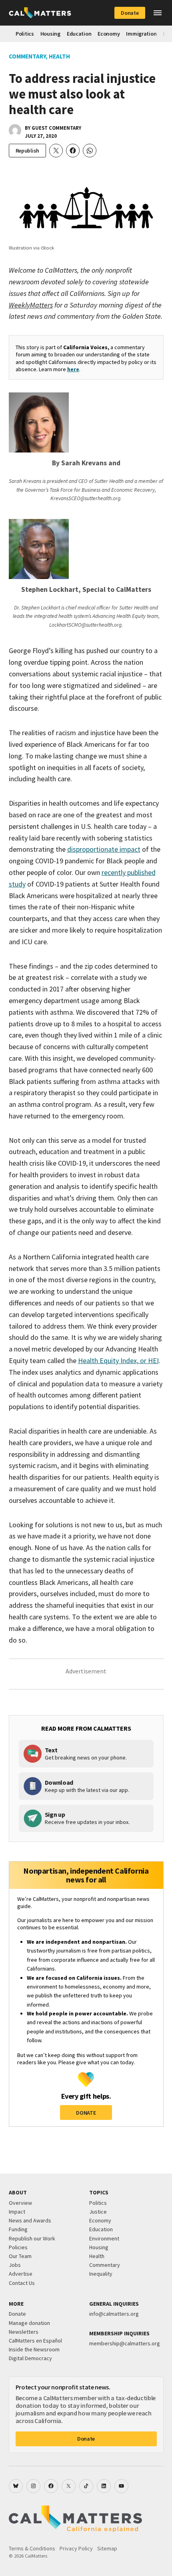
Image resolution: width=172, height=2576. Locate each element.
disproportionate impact (104, 849)
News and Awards (30, 2220)
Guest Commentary (56, 128)
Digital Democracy (30, 2358)
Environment (104, 2238)
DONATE (86, 2113)
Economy (109, 34)
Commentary (27, 56)
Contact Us (22, 2283)
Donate (130, 13)
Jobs (15, 2265)
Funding (18, 2229)
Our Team (20, 2256)
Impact (17, 2212)
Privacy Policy (76, 2548)
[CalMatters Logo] (40, 13)
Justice (98, 2212)
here (73, 369)
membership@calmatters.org (125, 2343)
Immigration (141, 34)
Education (79, 34)
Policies (18, 2247)
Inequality (101, 2274)
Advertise (21, 2274)
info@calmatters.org (114, 2314)
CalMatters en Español (35, 2341)
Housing (50, 34)
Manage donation (29, 2323)
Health (59, 56)
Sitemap (107, 2548)
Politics (25, 34)
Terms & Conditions (32, 2548)
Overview (20, 2203)
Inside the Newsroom (34, 2349)
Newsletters (24, 2332)
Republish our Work (32, 2238)
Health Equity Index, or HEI (118, 1360)
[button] (158, 13)
